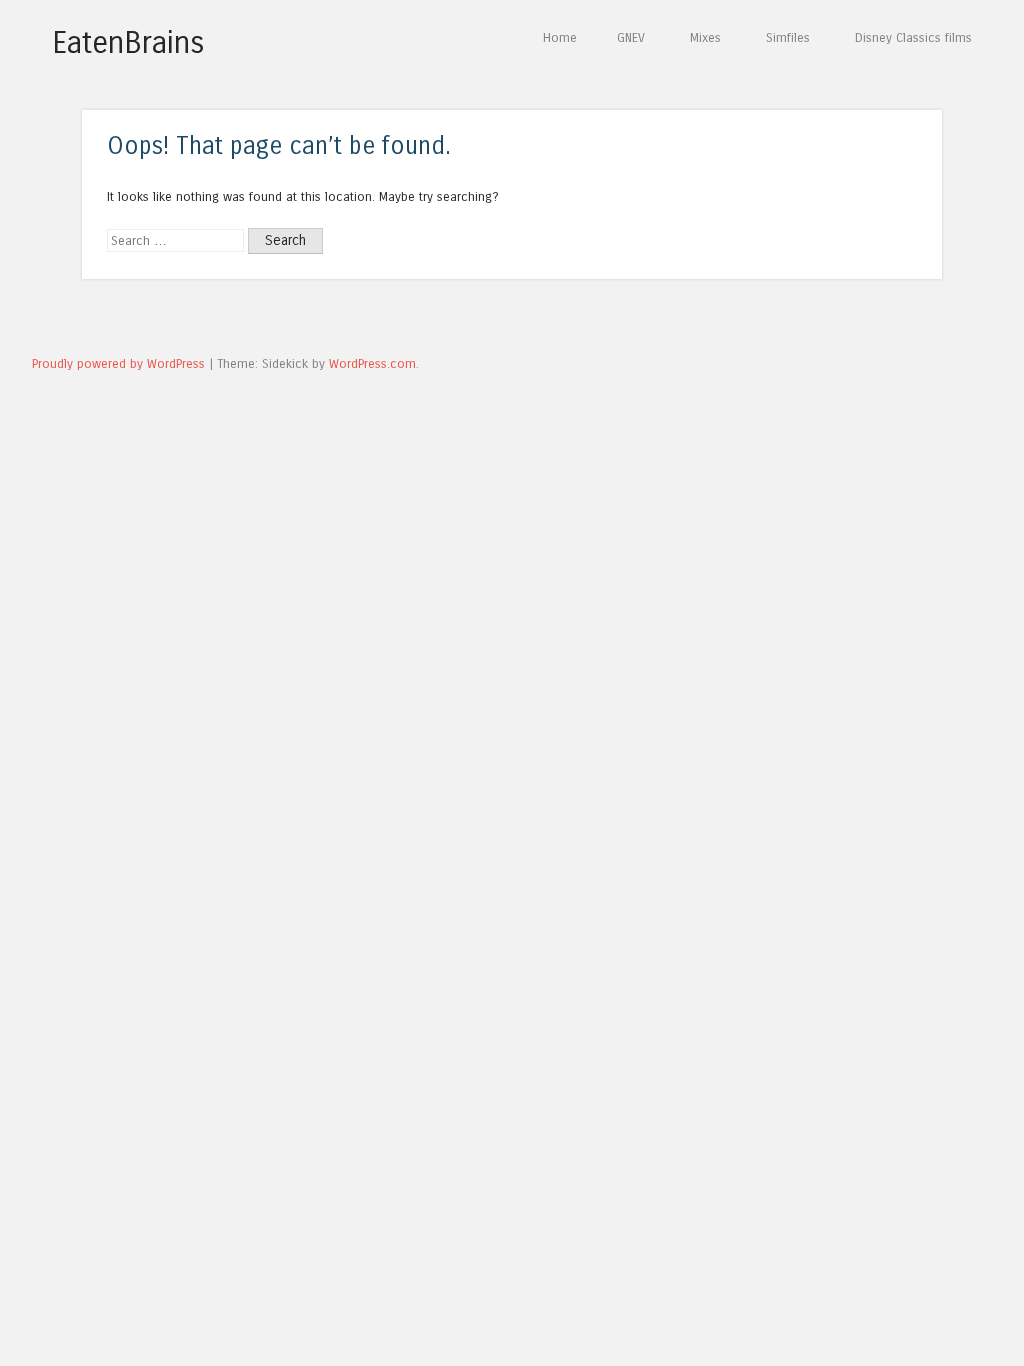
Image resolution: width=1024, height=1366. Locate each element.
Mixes (705, 37)
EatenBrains (128, 43)
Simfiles (788, 37)
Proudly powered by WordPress (118, 363)
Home (560, 37)
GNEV (631, 37)
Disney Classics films (913, 37)
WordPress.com (372, 363)
